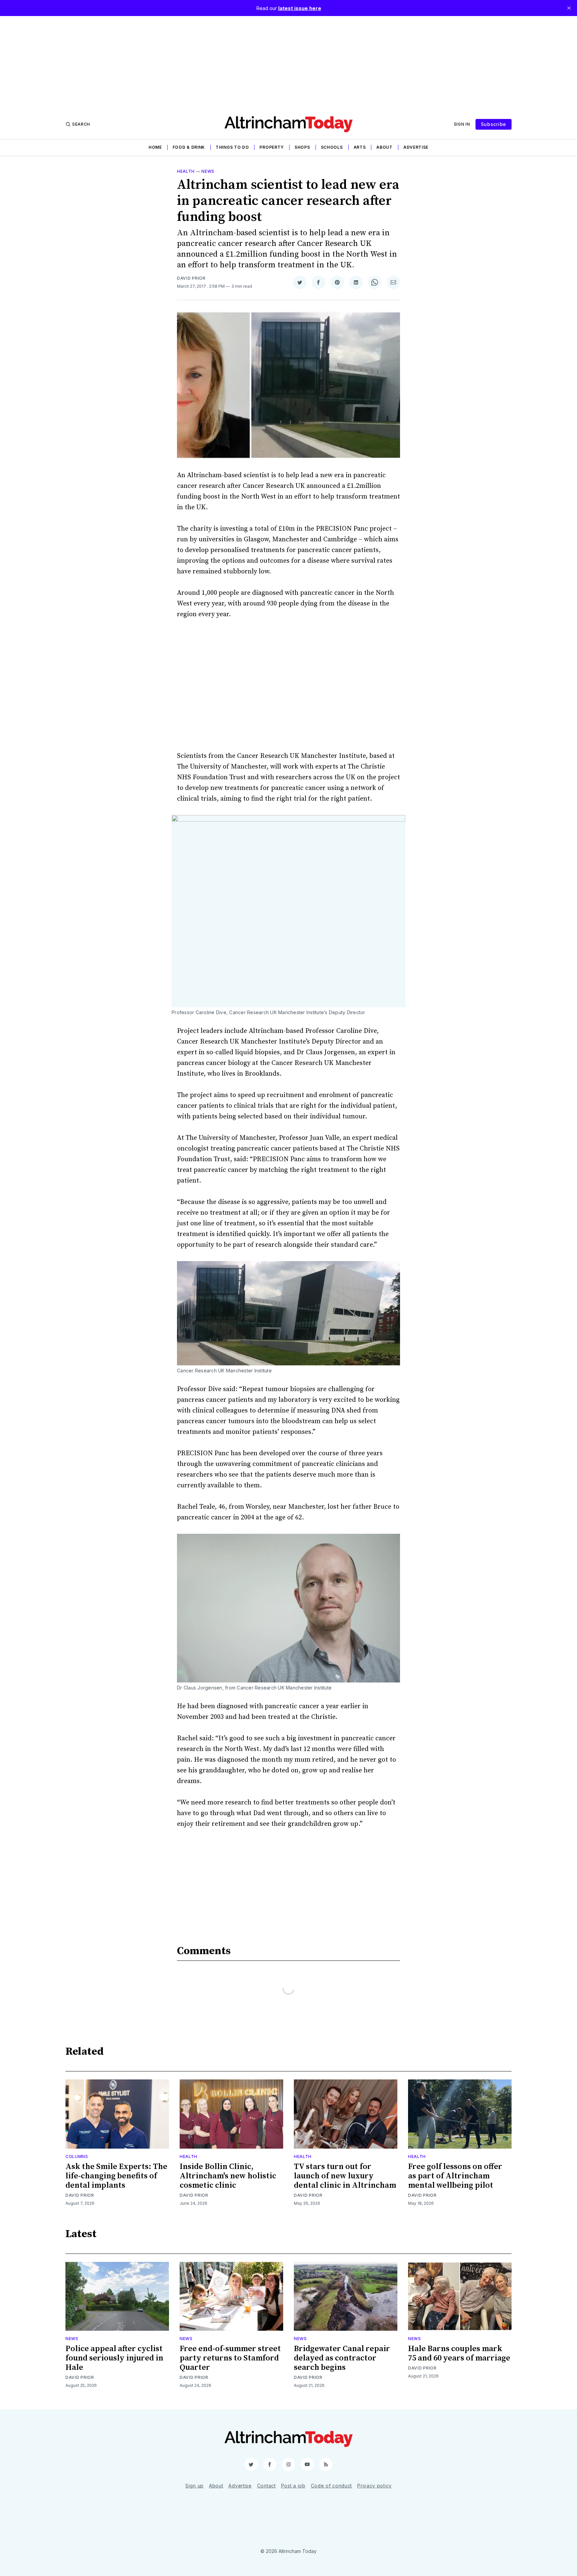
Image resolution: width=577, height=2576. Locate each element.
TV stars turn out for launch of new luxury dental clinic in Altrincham (345, 2176)
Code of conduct (332, 2486)
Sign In (462, 124)
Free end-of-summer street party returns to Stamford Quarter (230, 2358)
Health (186, 171)
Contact (266, 2486)
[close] (569, 8)
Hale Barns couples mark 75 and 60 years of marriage (459, 2353)
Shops (302, 147)
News (208, 171)
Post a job (293, 2486)
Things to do (232, 147)
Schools (332, 147)
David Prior (191, 278)
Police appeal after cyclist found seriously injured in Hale (114, 2358)
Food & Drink (189, 147)
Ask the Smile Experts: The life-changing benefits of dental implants (116, 2176)
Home (155, 147)
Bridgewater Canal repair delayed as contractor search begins (342, 2358)
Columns (77, 2156)
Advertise (416, 147)
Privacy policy (374, 2486)
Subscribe (494, 124)
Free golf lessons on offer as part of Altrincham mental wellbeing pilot (455, 2176)
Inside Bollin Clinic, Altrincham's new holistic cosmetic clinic (228, 2176)
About (384, 147)
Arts (360, 147)
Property (272, 147)
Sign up (195, 2486)
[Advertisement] (288, 63)
